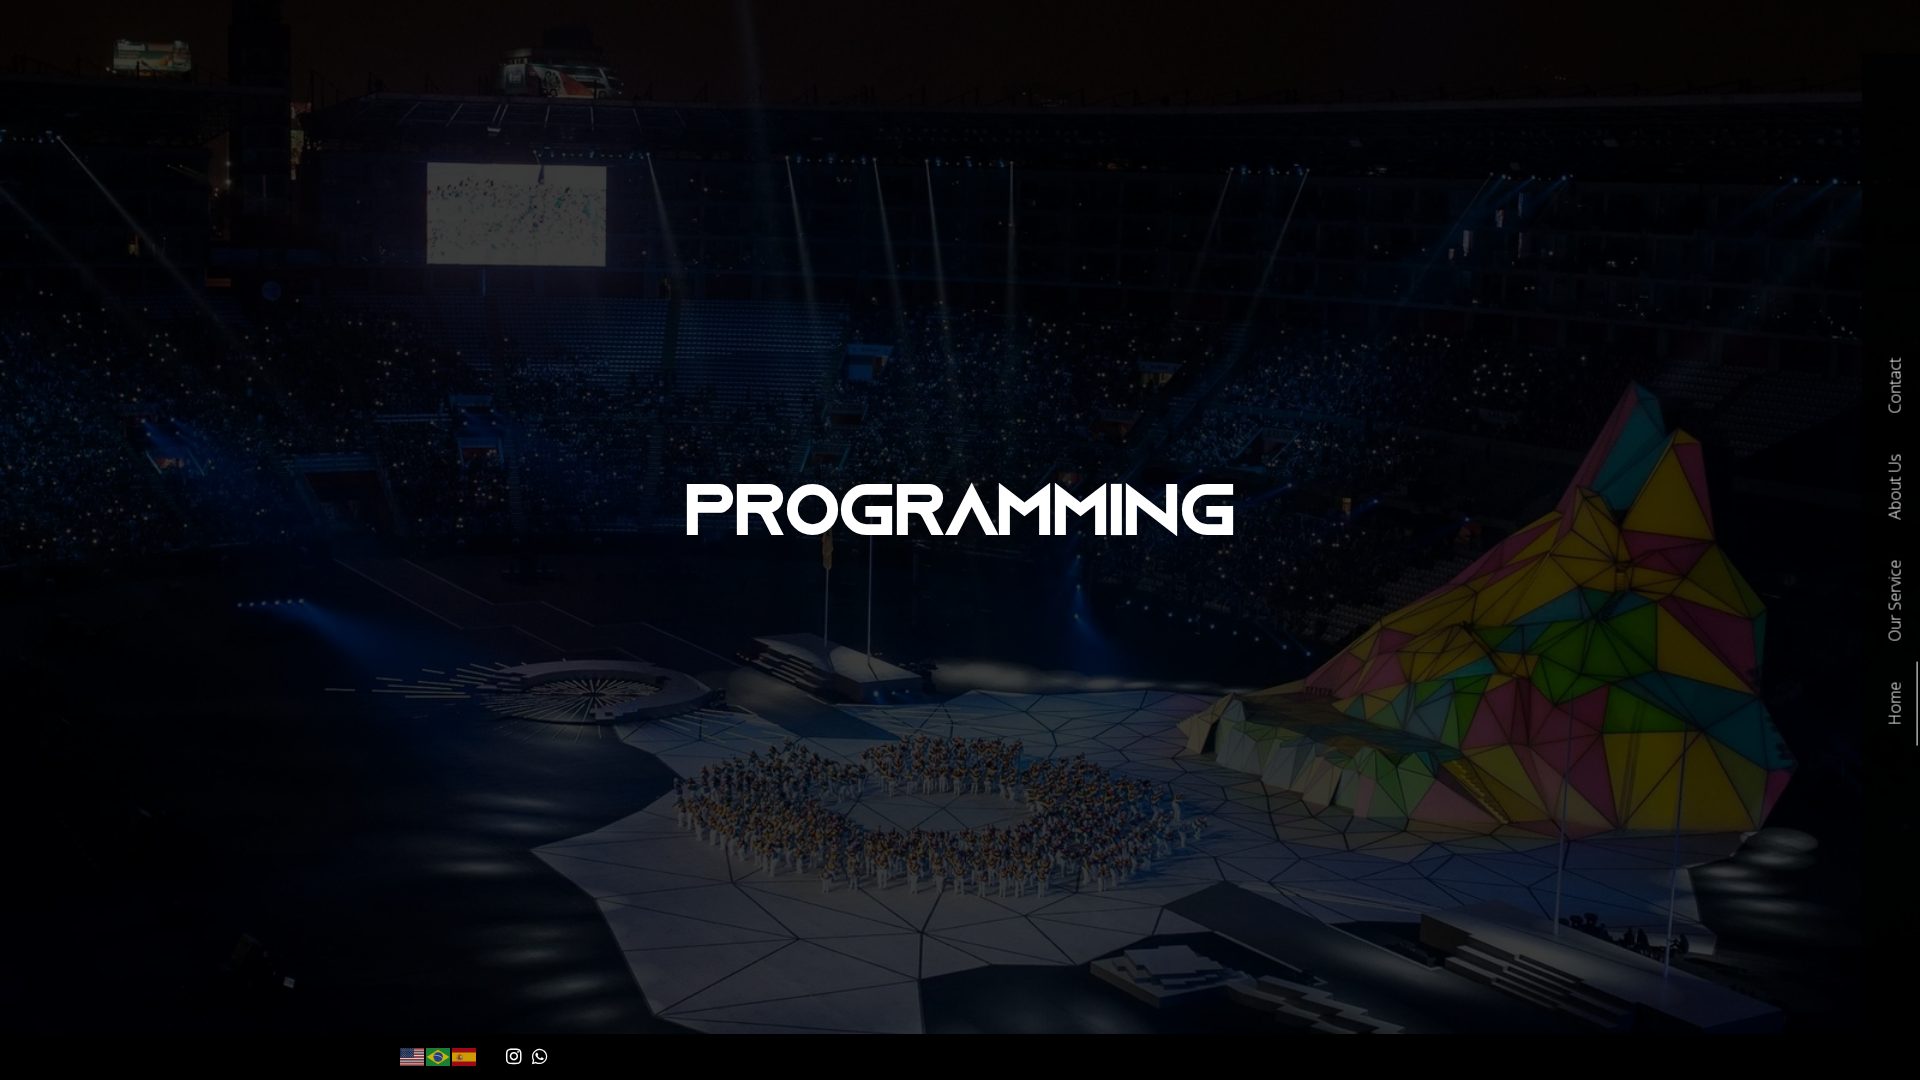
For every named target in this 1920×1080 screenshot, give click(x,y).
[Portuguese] (439, 1056)
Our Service (1894, 601)
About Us (1894, 487)
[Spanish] (465, 1056)
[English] (413, 1056)
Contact (1894, 386)
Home (1894, 704)
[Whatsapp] (541, 1056)
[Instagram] (514, 1056)
